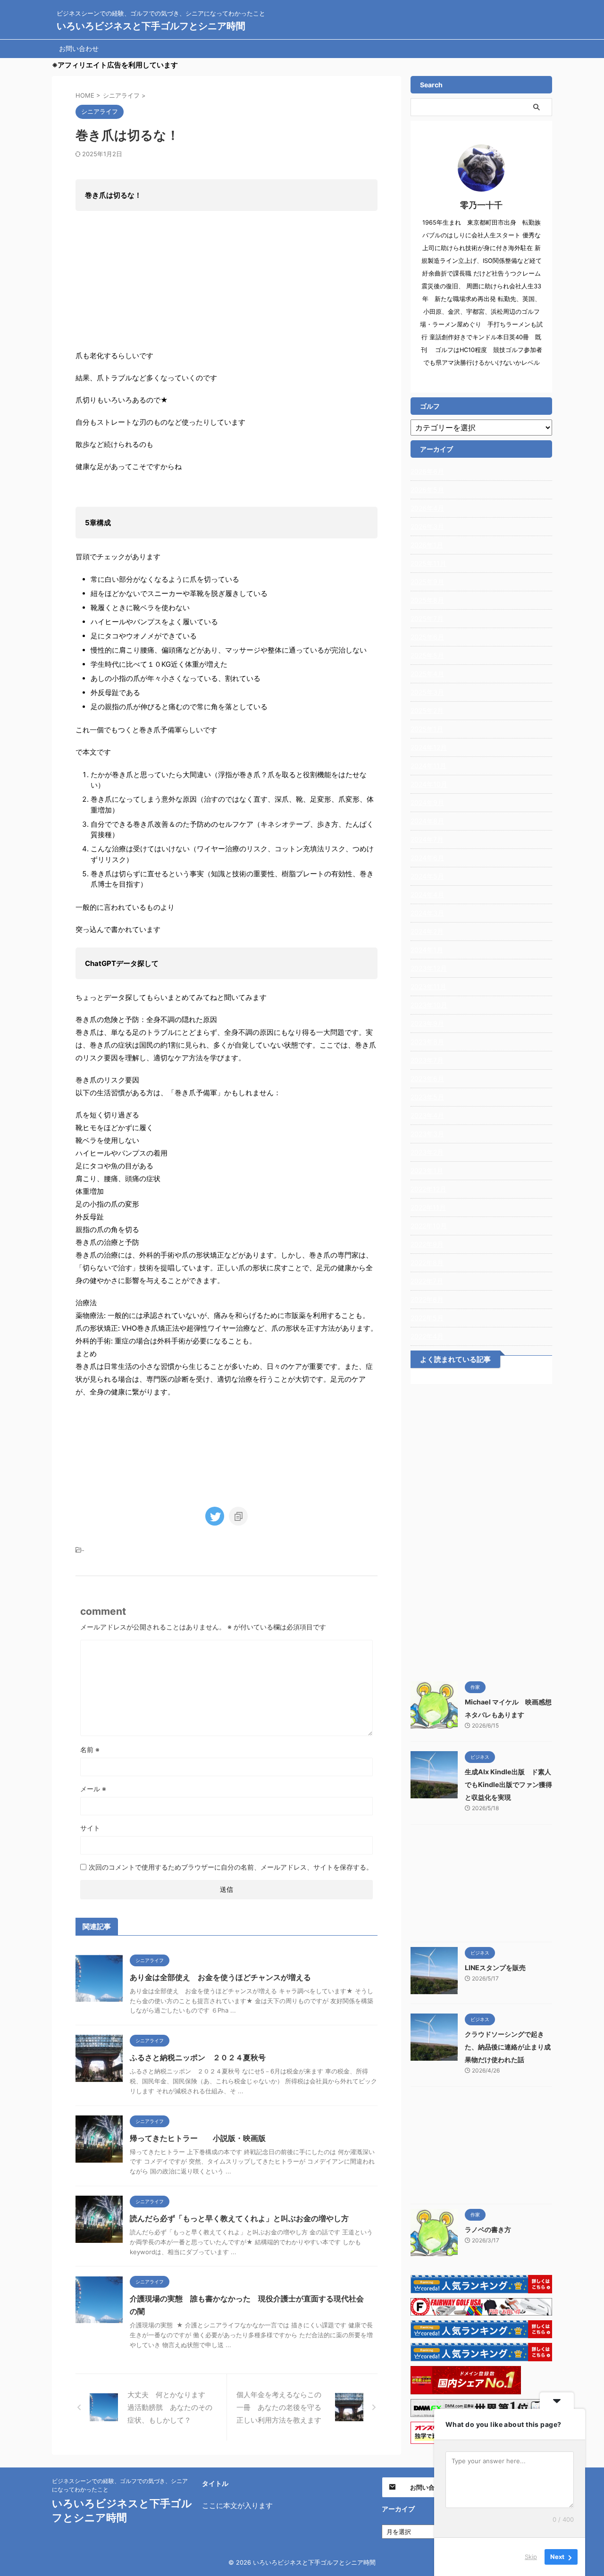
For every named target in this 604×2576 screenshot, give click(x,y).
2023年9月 (427, 1023)
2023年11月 (428, 986)
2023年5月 (427, 1097)
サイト (90, 1828)
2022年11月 (428, 1207)
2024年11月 (428, 766)
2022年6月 (427, 1299)
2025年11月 (428, 563)
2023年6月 (427, 1078)
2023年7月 (427, 1060)
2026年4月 (427, 508)
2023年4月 (427, 1115)
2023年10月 (429, 1005)
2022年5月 (427, 1318)
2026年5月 (427, 490)
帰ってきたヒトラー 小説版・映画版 (198, 2138)
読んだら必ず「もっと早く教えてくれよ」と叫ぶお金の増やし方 (239, 2218)
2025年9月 (427, 582)
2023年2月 (427, 1152)
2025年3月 (427, 692)
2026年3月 (427, 526)
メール (93, 1789)
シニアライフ (103, 1550)
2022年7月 (427, 1281)
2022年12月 (428, 1189)
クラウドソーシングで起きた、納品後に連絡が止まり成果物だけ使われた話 (508, 2047)
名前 (90, 1749)
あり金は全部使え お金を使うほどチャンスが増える (220, 1977)
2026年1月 (427, 545)
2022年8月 (427, 1263)
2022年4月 (427, 1336)
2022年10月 (429, 1226)
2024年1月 (427, 950)
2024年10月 (429, 784)
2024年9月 (427, 802)
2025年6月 (427, 637)
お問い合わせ (79, 48)
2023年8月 (427, 1042)
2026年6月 (427, 471)
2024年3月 (427, 913)
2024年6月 (427, 858)
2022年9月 (427, 1244)
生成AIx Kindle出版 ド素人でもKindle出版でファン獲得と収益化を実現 (508, 1784)
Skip (531, 2557)
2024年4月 (427, 894)
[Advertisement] (481, 1530)
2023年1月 (427, 1171)
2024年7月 (427, 839)
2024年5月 (427, 876)
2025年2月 (427, 710)
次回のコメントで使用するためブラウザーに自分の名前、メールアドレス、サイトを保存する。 (231, 1867)
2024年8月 (427, 821)
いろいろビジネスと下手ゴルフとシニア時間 (151, 26)
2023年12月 (429, 968)
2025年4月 (427, 674)
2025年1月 (427, 729)
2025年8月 (427, 600)
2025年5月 (427, 655)
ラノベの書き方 (488, 2229)
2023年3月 (427, 1134)
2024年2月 (427, 931)
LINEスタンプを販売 (495, 1968)
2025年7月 (427, 618)
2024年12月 (429, 747)
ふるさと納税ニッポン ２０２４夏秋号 (198, 2057)
